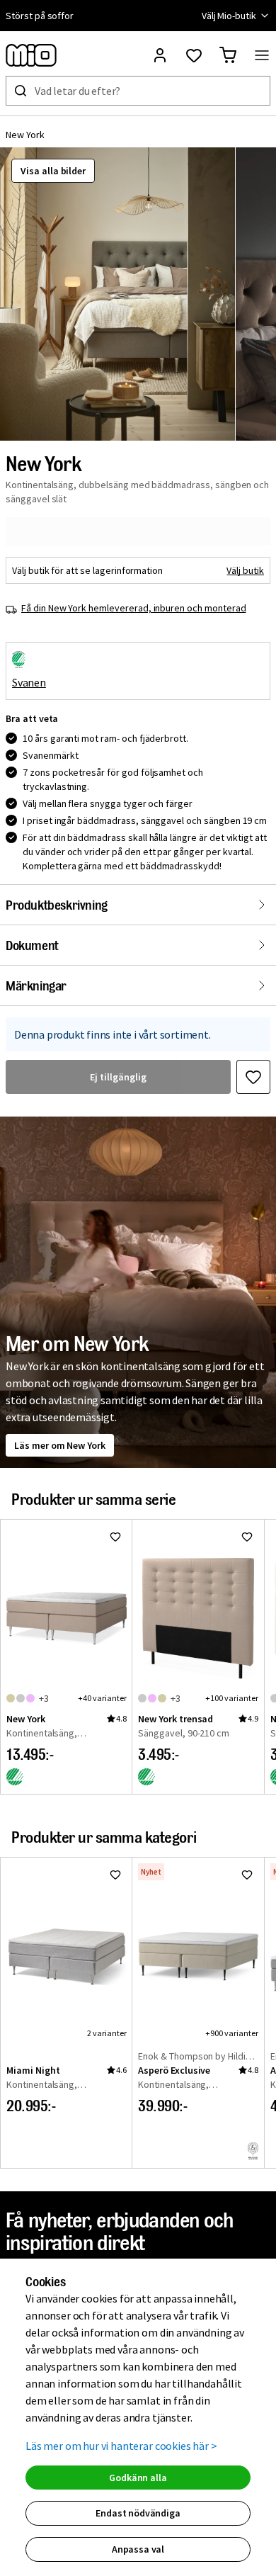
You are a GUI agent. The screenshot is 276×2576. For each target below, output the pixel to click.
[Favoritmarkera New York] (253, 1077)
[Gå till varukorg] (228, 55)
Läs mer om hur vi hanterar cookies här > (121, 2446)
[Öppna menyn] (262, 55)
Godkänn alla (138, 2478)
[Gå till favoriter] (194, 55)
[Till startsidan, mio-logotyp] (31, 55)
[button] (117, 294)
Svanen (29, 682)
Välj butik (245, 570)
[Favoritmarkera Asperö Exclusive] (247, 1875)
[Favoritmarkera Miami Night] (115, 1875)
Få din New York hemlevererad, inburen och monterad (134, 608)
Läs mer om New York (60, 1445)
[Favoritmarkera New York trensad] (247, 1537)
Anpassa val (138, 2549)
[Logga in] (160, 55)
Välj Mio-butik (229, 16)
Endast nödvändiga (138, 2513)
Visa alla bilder (53, 171)
